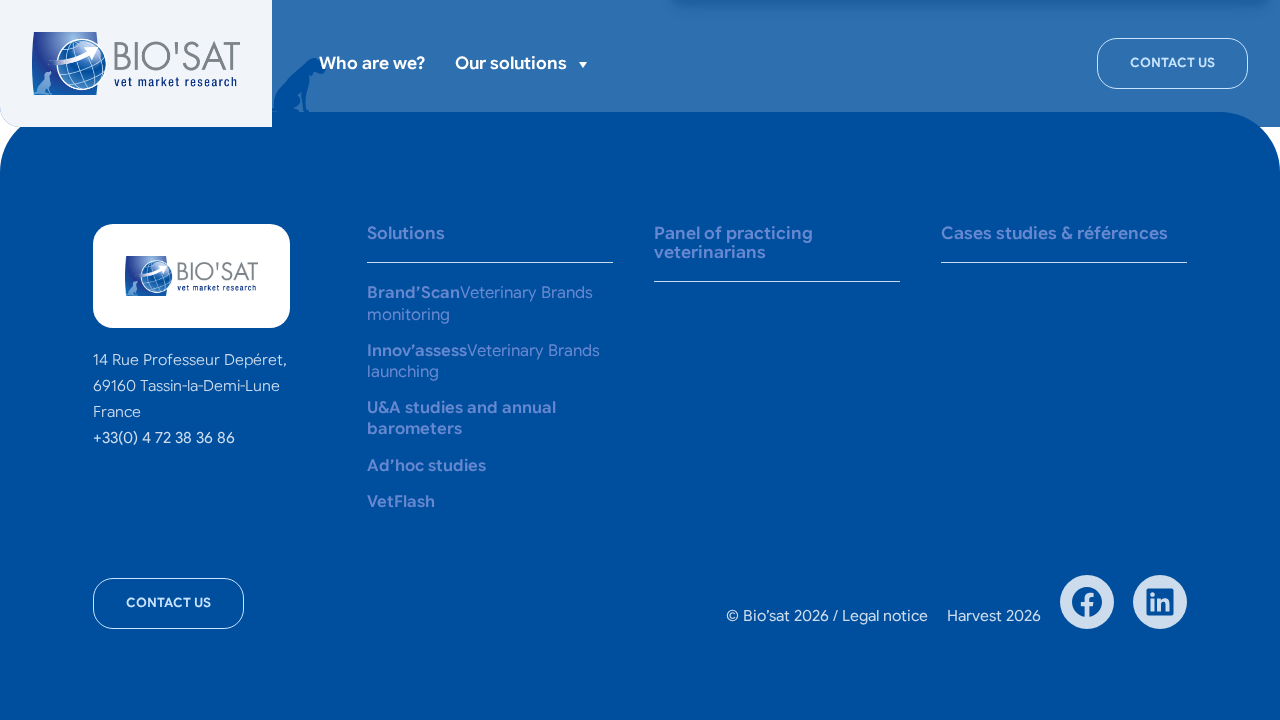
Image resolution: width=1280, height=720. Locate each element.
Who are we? (372, 63)
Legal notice (885, 615)
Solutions (405, 233)
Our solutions (511, 63)
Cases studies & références (1054, 233)
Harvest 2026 (994, 615)
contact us (1172, 63)
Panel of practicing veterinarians (733, 242)
